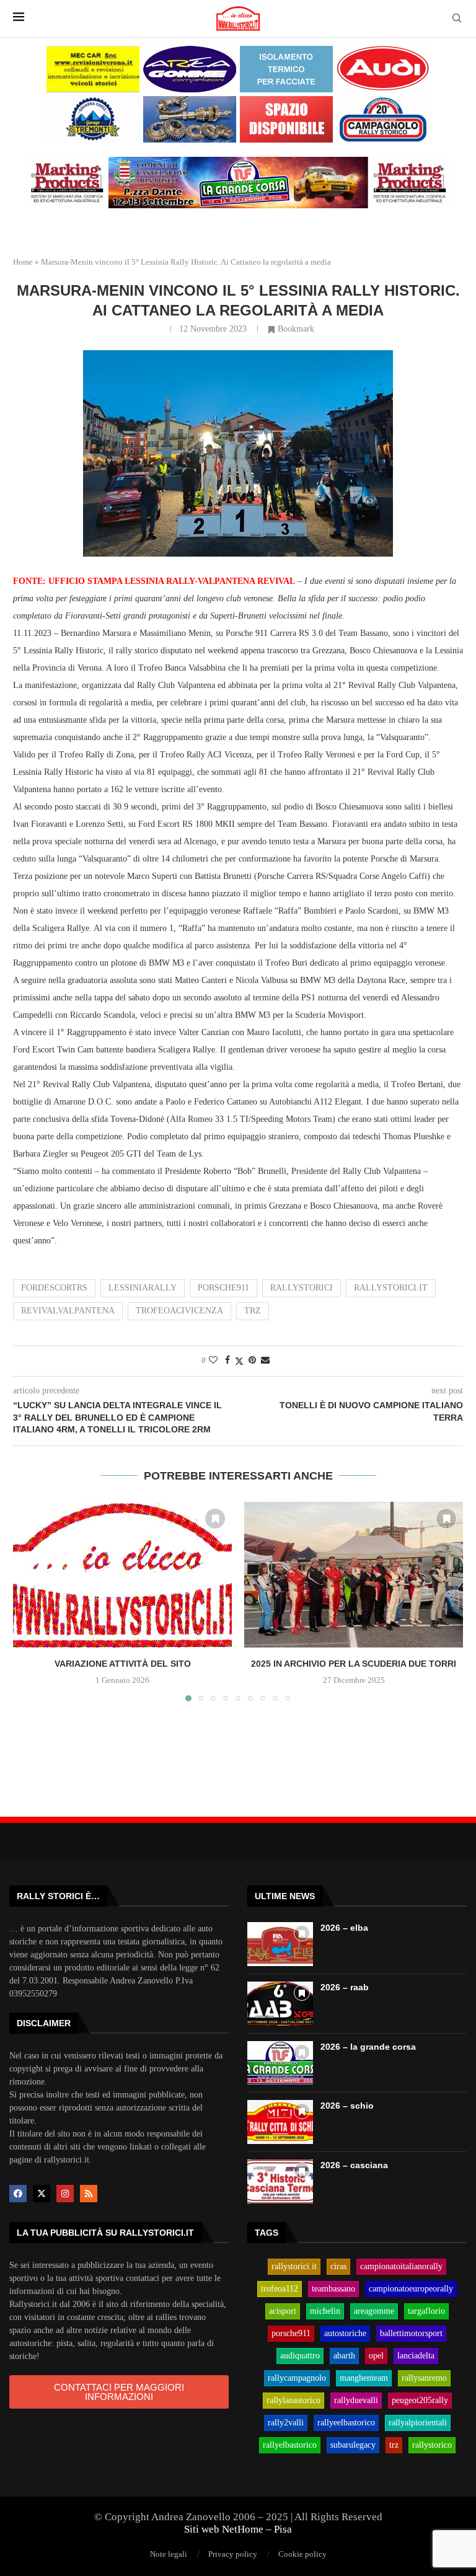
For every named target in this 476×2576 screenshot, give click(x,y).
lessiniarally (143, 1288)
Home (23, 262)
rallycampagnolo (297, 2378)
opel (376, 2356)
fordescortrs (54, 1288)
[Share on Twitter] (239, 1361)
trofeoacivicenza (179, 1311)
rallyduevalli (356, 2401)
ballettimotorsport (411, 2334)
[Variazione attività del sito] (122, 1575)
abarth (344, 2356)
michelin (325, 2311)
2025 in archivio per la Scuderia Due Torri (354, 1664)
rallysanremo (424, 2378)
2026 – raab (345, 1987)
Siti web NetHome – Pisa (238, 2529)
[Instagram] (65, 2194)
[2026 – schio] (280, 2122)
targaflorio (426, 2311)
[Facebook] (18, 2194)
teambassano (333, 2289)
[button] (30, 1601)
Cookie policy (302, 2554)
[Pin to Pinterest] (252, 1361)
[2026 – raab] (280, 2004)
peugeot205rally (420, 2401)
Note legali (169, 2554)
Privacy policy (233, 2554)
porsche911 (223, 1288)
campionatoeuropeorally (411, 2289)
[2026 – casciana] (280, 2181)
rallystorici (302, 1288)
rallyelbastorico (290, 2445)
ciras (338, 2267)
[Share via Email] (265, 1361)
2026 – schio (347, 2106)
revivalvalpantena (68, 1311)
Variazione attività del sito (123, 1664)
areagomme (374, 2311)
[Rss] (89, 2194)
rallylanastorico (293, 2401)
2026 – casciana (354, 2165)
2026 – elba (344, 1928)
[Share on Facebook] (227, 1361)
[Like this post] (213, 1361)
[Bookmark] (215, 1519)
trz (253, 1311)
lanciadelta (416, 2356)
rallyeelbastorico (346, 2423)
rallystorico (432, 2445)
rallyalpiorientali (418, 2423)
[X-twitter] (42, 2194)
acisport (283, 2311)
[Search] (457, 19)
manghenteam (364, 2378)
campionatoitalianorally (401, 2267)
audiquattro (300, 2356)
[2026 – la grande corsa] (280, 2063)
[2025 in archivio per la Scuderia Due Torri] (354, 1575)
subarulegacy (353, 2445)
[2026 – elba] (280, 1944)
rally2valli (286, 2423)
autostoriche (345, 2334)
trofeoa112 (280, 2289)
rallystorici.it (391, 1288)
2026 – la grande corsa (368, 2047)
